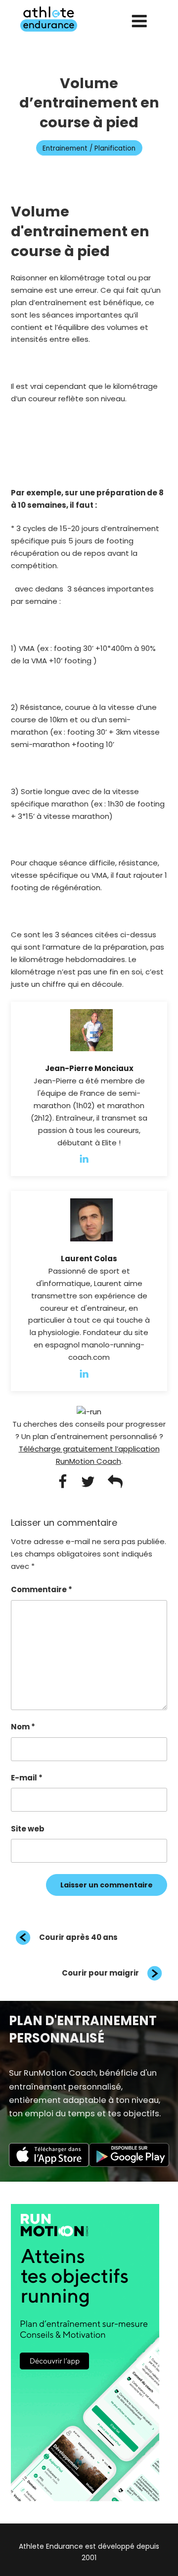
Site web (28, 1829)
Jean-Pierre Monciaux (89, 1068)
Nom (23, 1727)
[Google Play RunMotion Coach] (129, 2164)
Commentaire (42, 1589)
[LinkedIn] (89, 1158)
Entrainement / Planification (89, 148)
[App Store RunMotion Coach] (49, 2164)
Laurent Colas (89, 1259)
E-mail (27, 1778)
